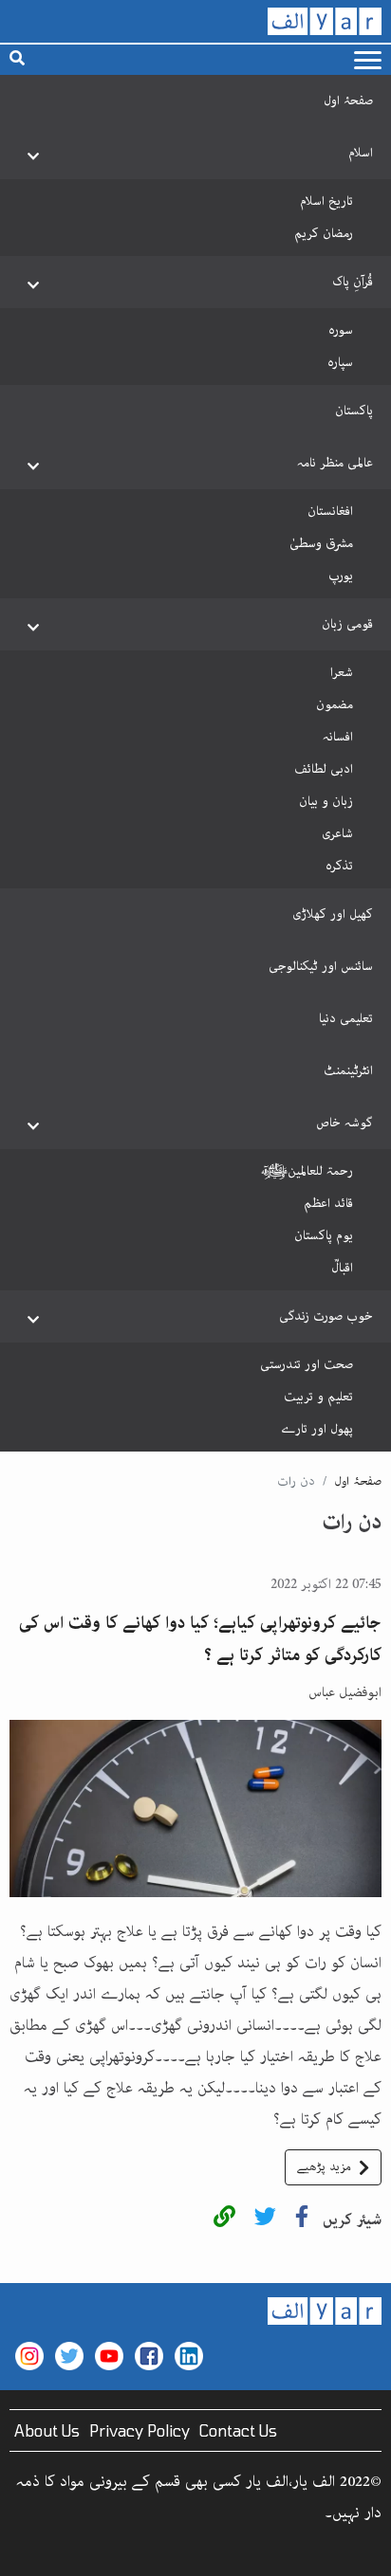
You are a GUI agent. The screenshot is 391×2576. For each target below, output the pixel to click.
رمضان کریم (324, 233)
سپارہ (340, 362)
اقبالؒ (342, 1268)
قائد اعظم (328, 1203)
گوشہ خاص (344, 1123)
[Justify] (368, 60)
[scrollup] (24, 2552)
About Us (47, 2430)
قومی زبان (347, 624)
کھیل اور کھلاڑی (333, 914)
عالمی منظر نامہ (335, 463)
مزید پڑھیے (324, 2167)
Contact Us (238, 2430)
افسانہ (338, 737)
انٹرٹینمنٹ (348, 1070)
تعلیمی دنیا (346, 1018)
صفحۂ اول (348, 100)
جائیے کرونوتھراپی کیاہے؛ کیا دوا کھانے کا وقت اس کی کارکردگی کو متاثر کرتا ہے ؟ (200, 1639)
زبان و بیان (326, 801)
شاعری (337, 833)
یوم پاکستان (324, 1235)
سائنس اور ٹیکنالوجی (321, 966)
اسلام (361, 153)
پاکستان (354, 411)
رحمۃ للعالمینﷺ (307, 1171)
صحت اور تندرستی (307, 1364)
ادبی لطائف (324, 769)
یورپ (341, 575)
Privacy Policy (140, 2430)
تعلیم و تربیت (318, 1397)
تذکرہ (339, 866)
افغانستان (330, 511)
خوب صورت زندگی (326, 1316)
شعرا (342, 672)
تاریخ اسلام (326, 201)
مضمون (335, 704)
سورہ (341, 330)
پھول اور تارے (317, 1429)
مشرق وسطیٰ (321, 543)
